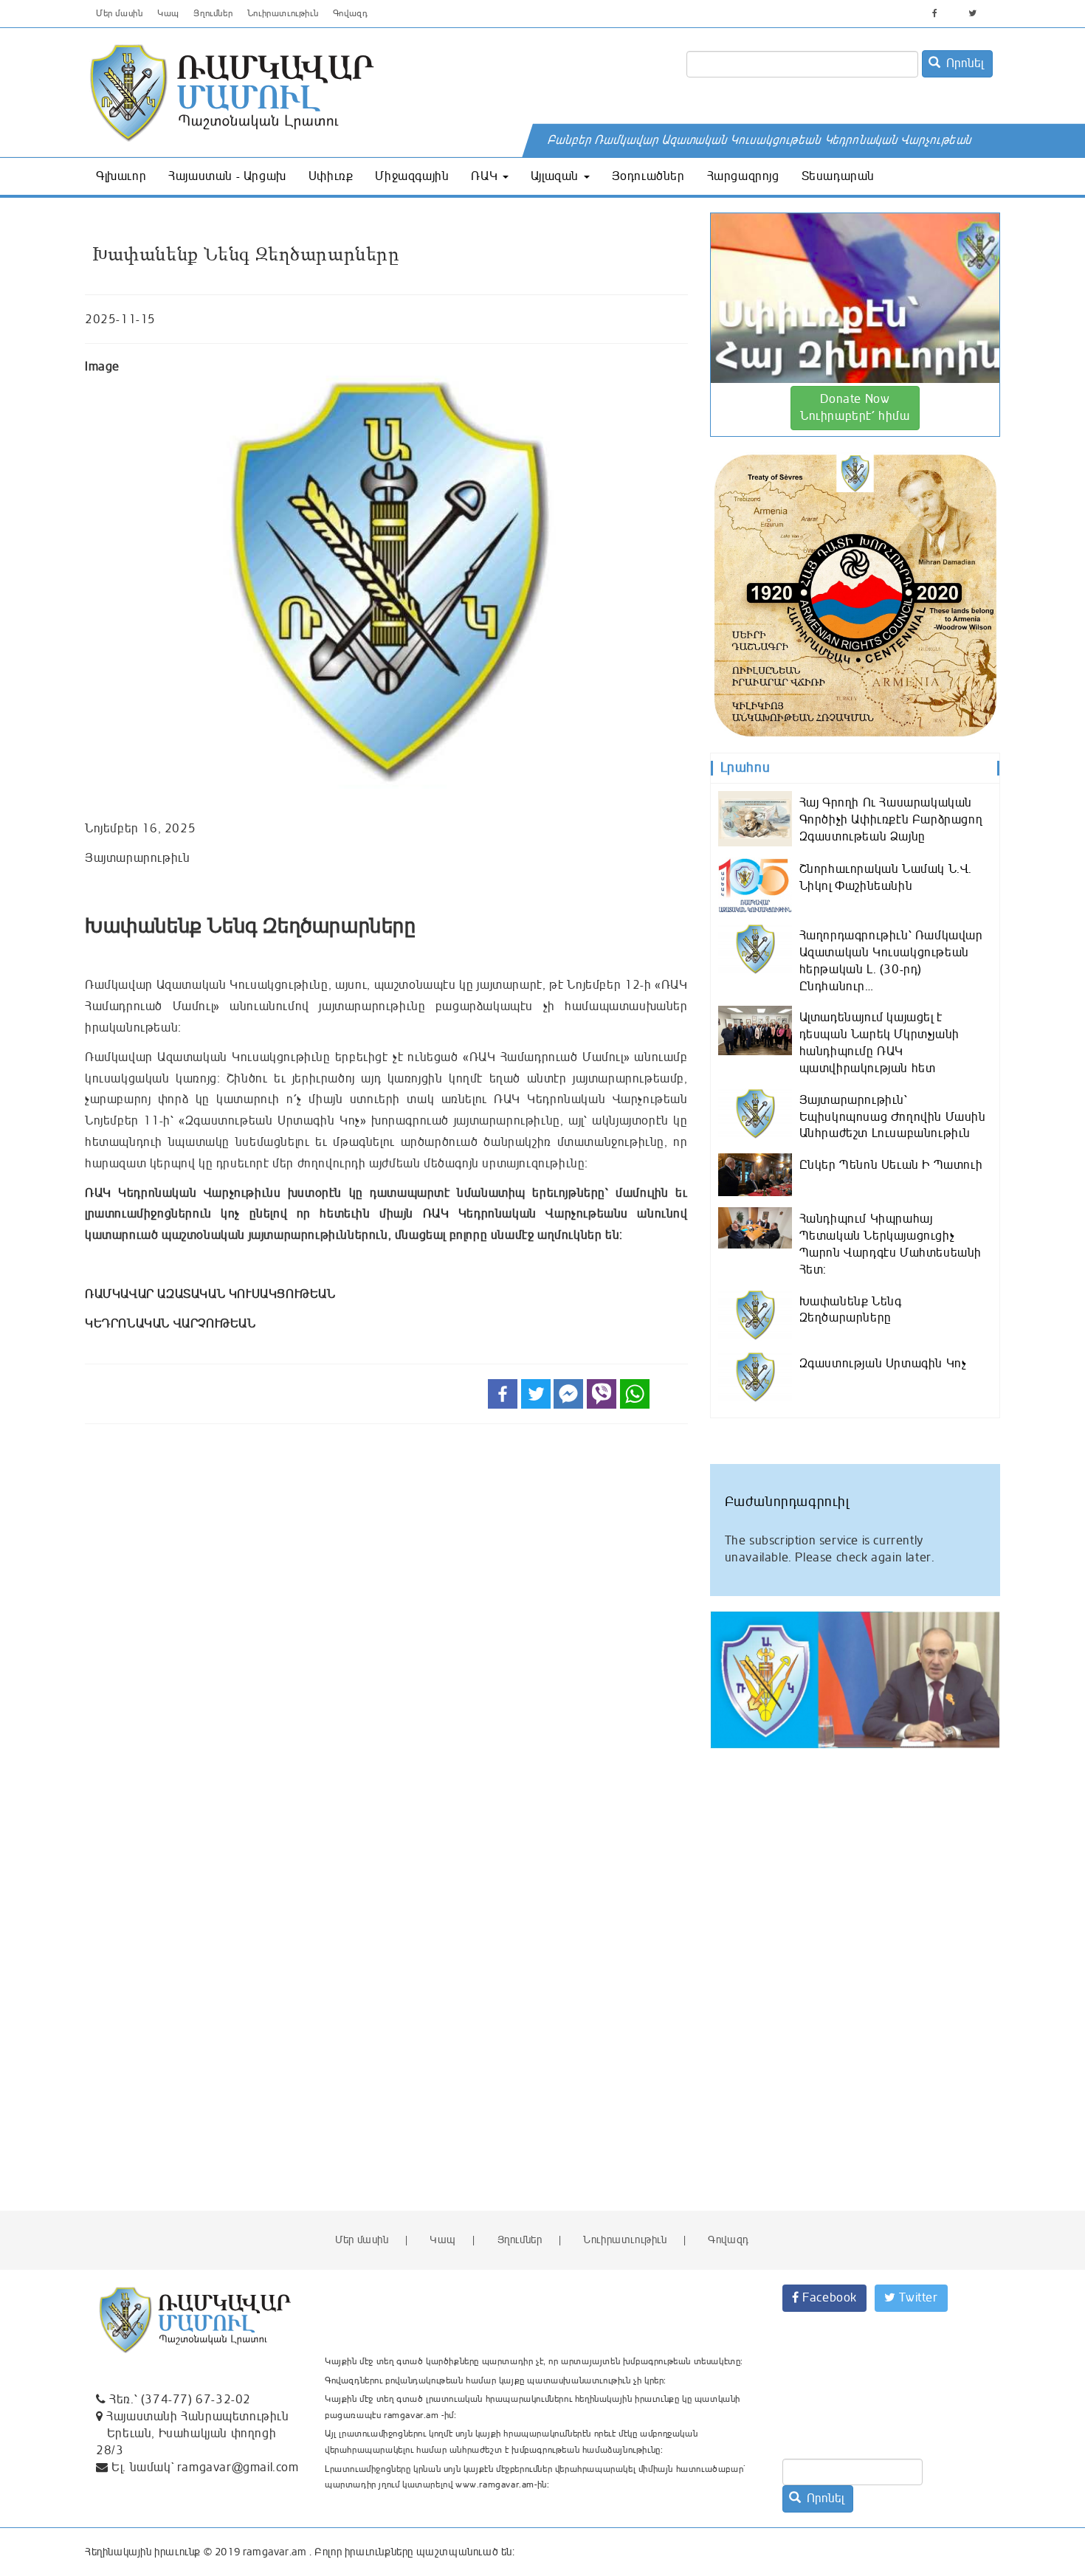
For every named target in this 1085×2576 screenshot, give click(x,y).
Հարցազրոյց (743, 176)
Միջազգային (412, 176)
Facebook (828, 2298)
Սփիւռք (331, 176)
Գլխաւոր (121, 176)
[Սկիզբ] (337, 92)
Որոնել (963, 63)
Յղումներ (213, 14)
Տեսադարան (838, 176)
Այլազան (557, 176)
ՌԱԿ (486, 176)
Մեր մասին (119, 14)
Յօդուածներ (648, 176)
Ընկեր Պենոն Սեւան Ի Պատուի (891, 1165)
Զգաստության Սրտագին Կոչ (883, 1364)
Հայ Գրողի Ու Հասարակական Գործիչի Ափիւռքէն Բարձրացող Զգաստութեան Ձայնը (891, 820)
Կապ (168, 14)
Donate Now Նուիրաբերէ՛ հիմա (855, 408)
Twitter (917, 2298)
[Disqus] (386, 1638)
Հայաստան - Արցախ (227, 176)
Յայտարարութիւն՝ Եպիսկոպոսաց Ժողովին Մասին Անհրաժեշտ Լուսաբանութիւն (893, 1117)
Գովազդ (351, 14)
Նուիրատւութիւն (283, 14)
